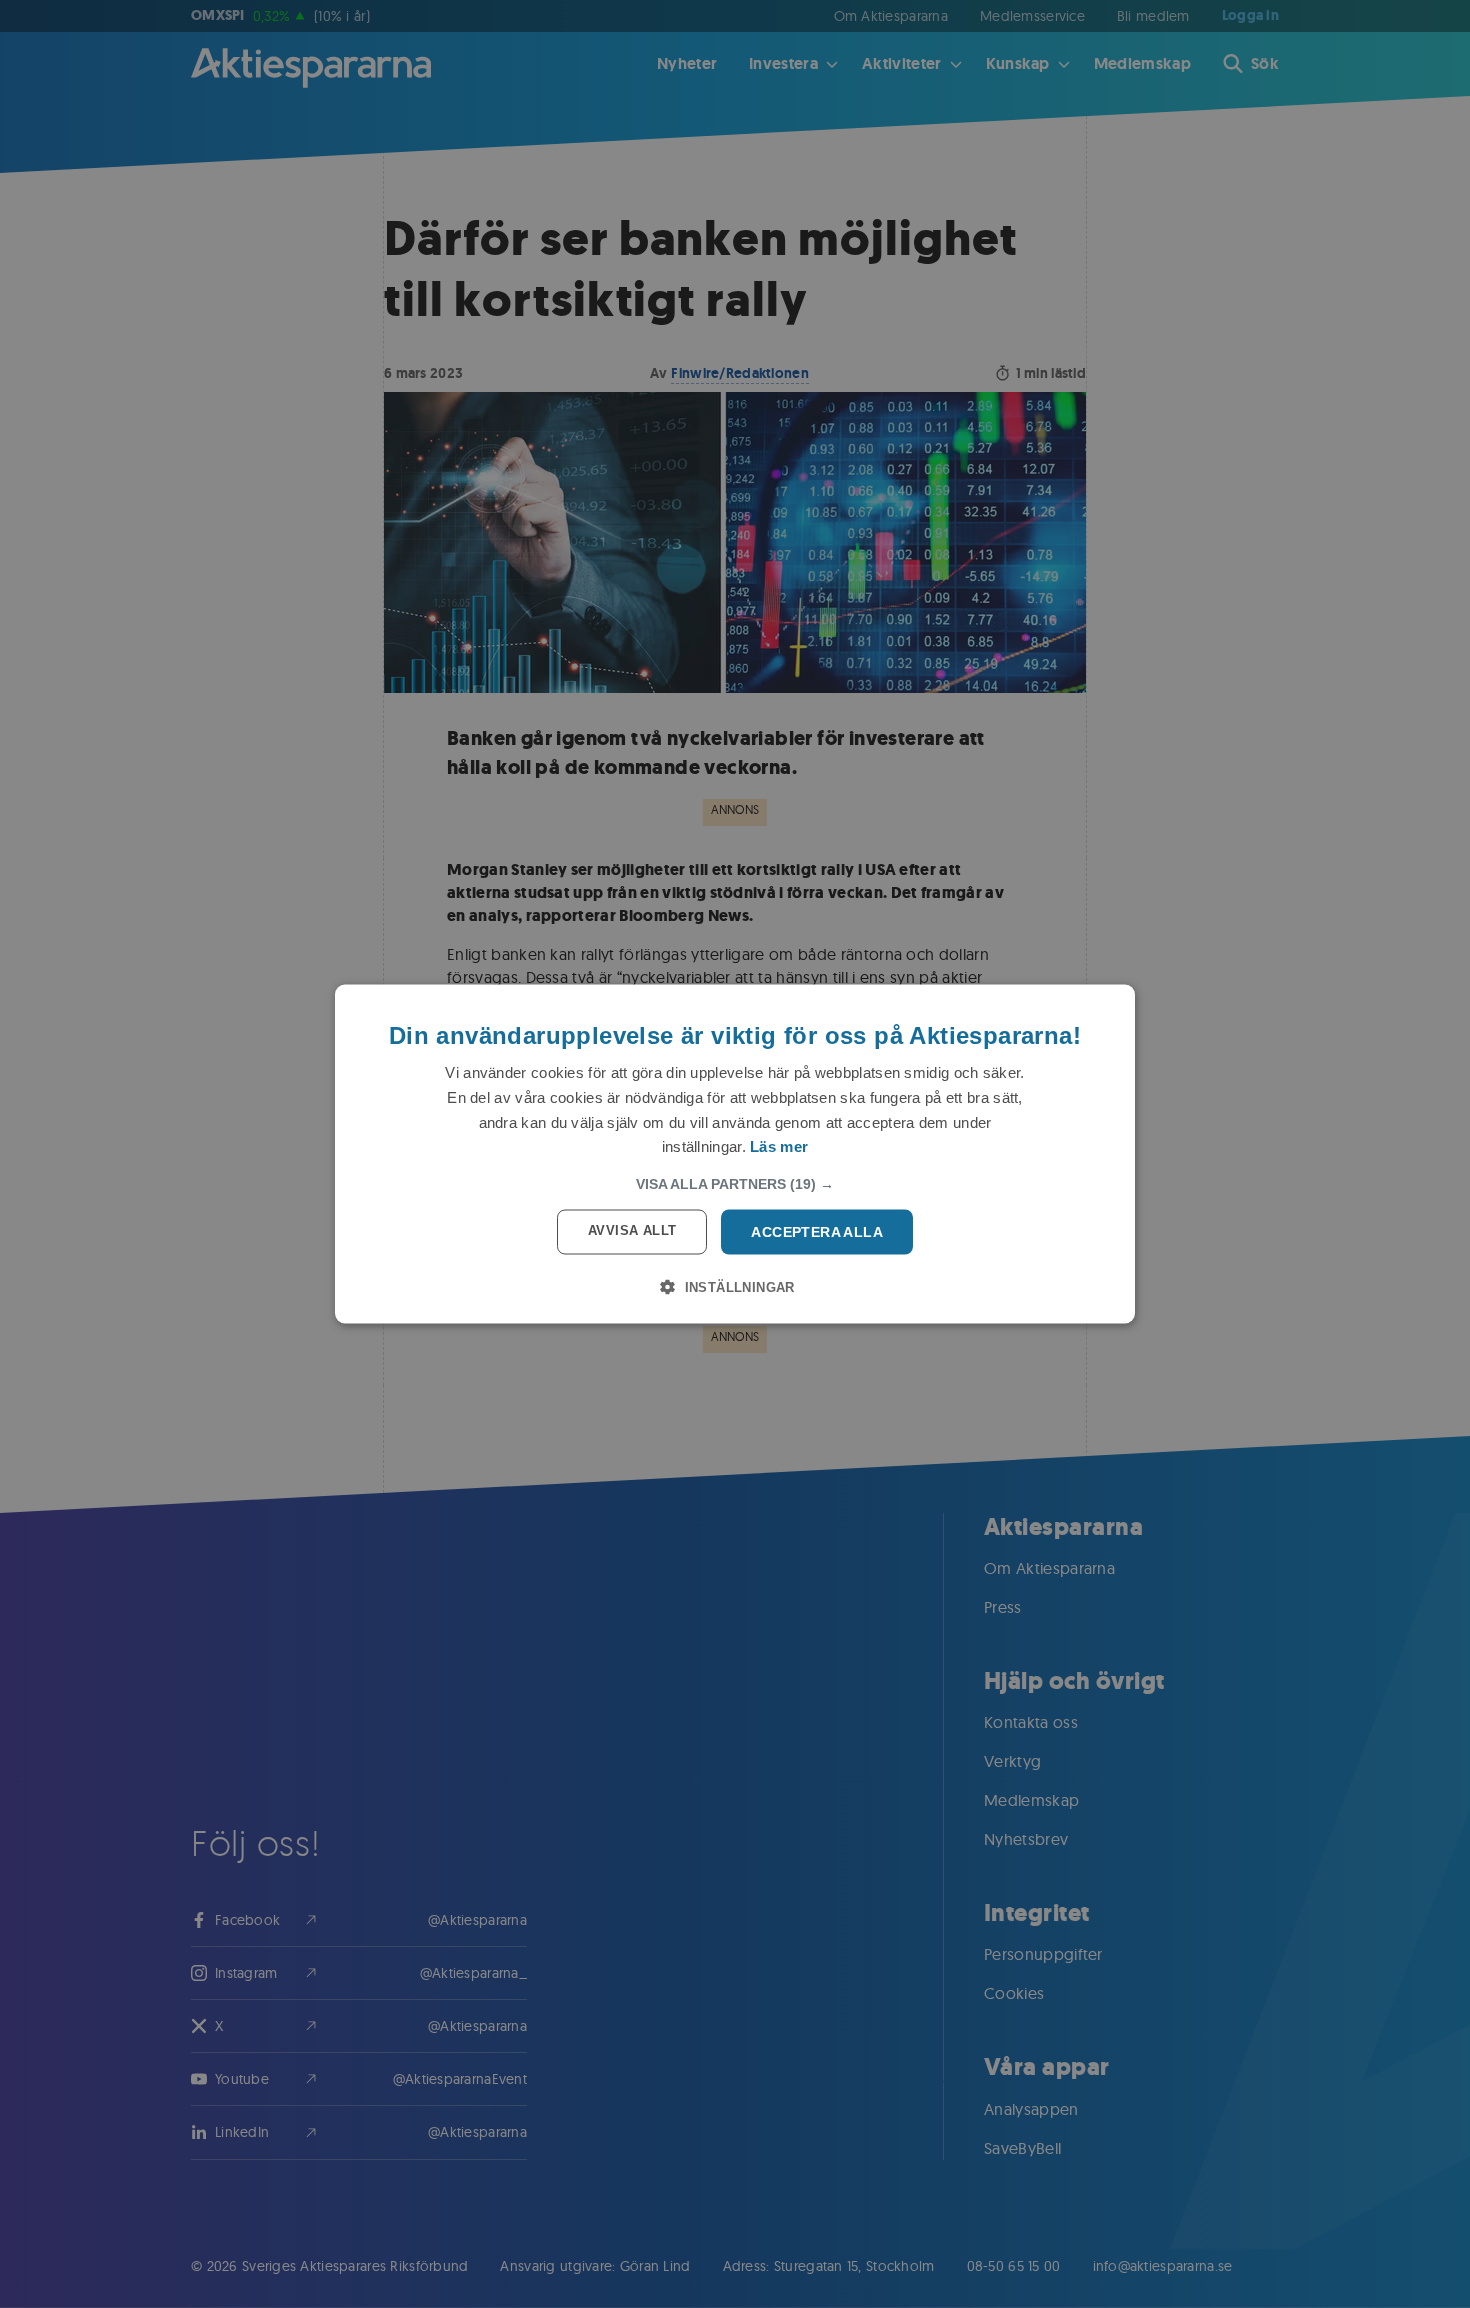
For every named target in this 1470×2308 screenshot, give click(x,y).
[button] (735, 1184)
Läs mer (779, 1146)
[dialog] (735, 1154)
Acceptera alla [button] (817, 1232)
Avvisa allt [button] (632, 1230)
